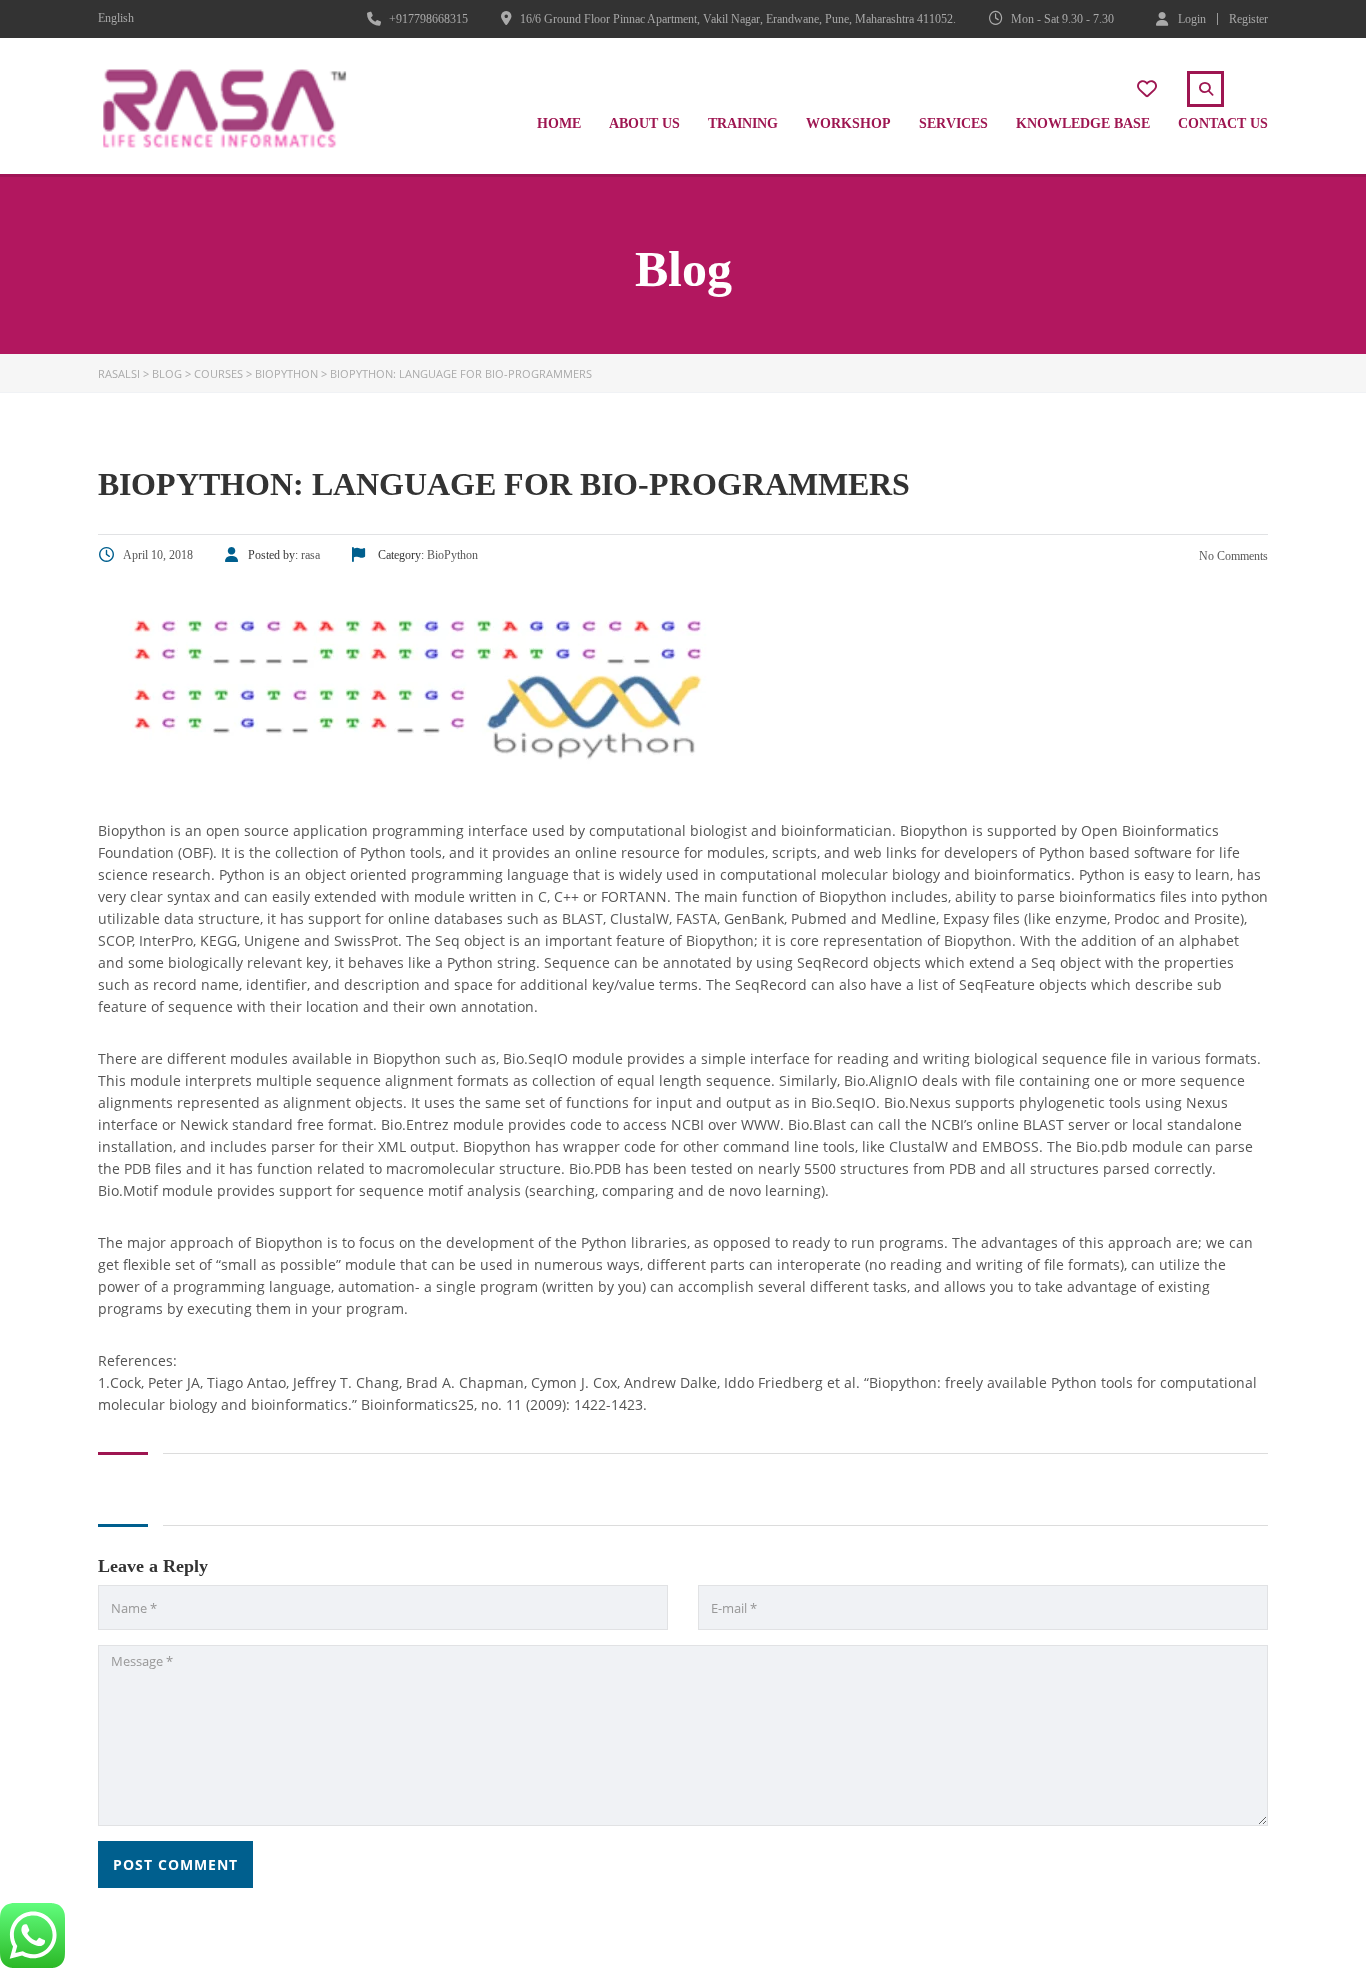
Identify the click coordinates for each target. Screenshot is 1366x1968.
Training (743, 123)
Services (953, 123)
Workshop (848, 123)
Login (1192, 18)
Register (1248, 19)
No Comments (1232, 556)
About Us (644, 123)
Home (559, 123)
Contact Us (1223, 123)
